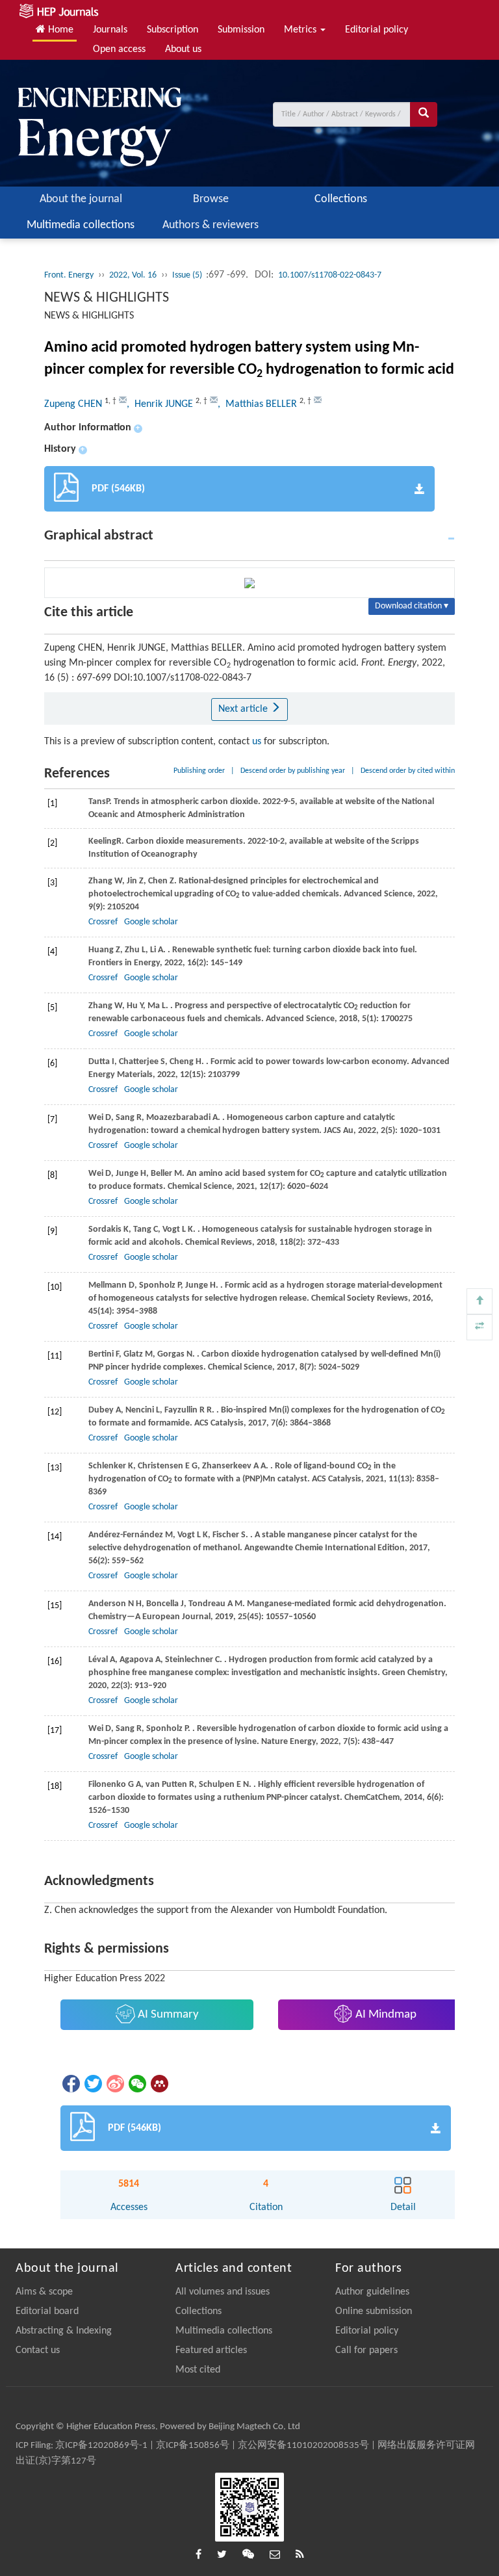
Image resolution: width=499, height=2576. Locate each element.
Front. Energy (69, 275)
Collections (341, 199)
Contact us (38, 2350)
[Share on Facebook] (70, 2084)
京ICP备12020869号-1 (101, 2446)
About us (183, 49)
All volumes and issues (223, 2292)
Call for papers (366, 2350)
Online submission (374, 2311)
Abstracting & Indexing (64, 2331)
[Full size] (480, 1327)
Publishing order (199, 771)
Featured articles (211, 2350)
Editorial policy (377, 30)
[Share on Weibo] (114, 2084)
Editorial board (47, 2311)
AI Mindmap (385, 2015)
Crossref (103, 922)
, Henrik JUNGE (161, 404)
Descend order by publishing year (293, 771)
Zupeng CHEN (74, 404)
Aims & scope (44, 2292)
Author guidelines (372, 2292)
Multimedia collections (81, 225)
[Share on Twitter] (92, 2084)
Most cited (198, 2370)
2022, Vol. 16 (133, 275)
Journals (110, 30)
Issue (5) (188, 275)
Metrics (301, 30)
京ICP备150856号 (193, 2446)
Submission (241, 30)
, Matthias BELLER (259, 404)
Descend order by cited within (408, 771)
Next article (244, 709)
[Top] (480, 1301)
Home (59, 30)
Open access (119, 49)
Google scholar (151, 922)
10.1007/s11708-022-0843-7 (330, 275)
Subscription (173, 30)
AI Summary (167, 2015)
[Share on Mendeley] (159, 2084)
